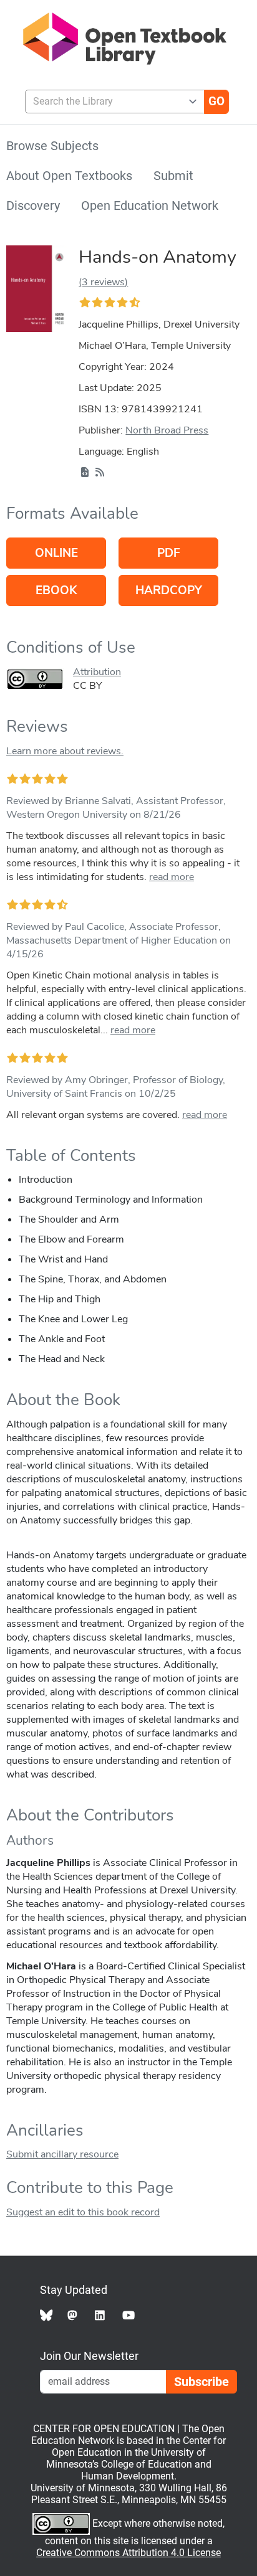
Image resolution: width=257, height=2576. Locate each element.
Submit (173, 176)
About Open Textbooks (69, 176)
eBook (56, 590)
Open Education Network (150, 206)
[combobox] (110, 102)
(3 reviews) (103, 282)
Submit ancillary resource (62, 2154)
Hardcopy (169, 590)
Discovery (33, 206)
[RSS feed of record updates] (100, 473)
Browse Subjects (52, 146)
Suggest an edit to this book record (83, 2212)
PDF (169, 553)
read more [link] (172, 877)
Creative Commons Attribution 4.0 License (128, 2553)
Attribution (97, 672)
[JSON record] (85, 473)
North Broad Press (167, 430)
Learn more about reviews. (65, 751)
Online (56, 553)
